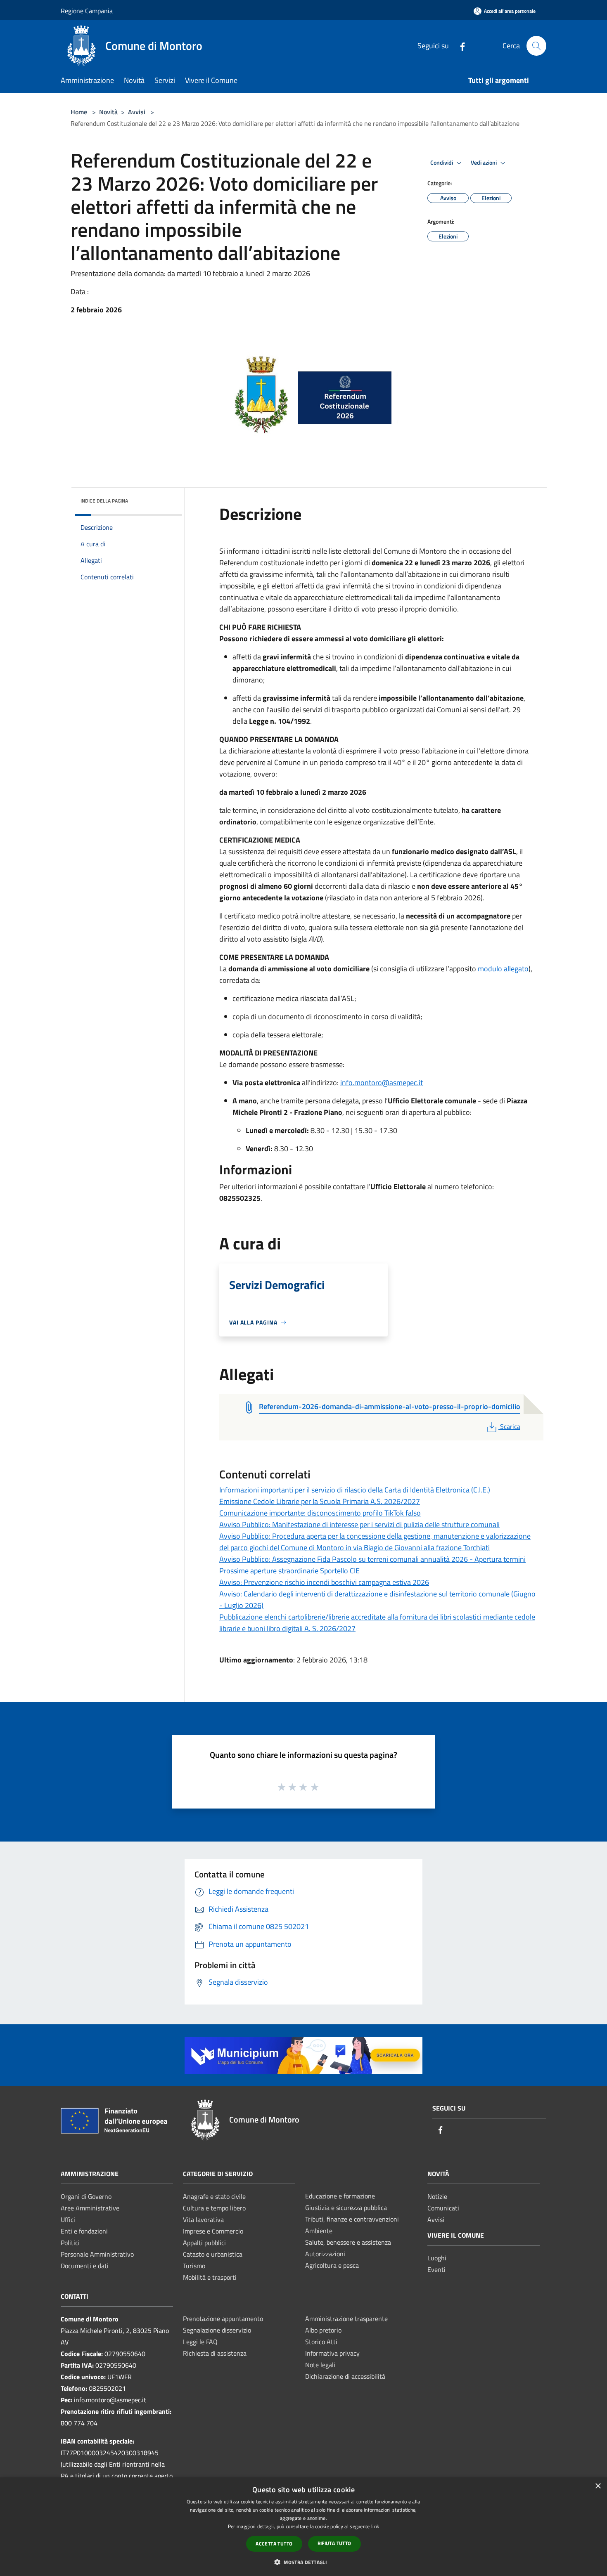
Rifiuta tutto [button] (334, 2543)
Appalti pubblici (204, 2243)
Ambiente (319, 2231)
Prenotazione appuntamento (223, 2319)
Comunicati (443, 2208)
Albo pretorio (323, 2330)
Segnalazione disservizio (217, 2330)
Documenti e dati (85, 2266)
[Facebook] (459, 46)
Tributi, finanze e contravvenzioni (352, 2219)
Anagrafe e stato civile (214, 2196)
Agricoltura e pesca (332, 2265)
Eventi (436, 2269)
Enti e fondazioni (84, 2231)
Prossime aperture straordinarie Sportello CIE (289, 1571)
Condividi (442, 163)
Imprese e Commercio (213, 2231)
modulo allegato (503, 969)
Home (79, 112)
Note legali (320, 2365)
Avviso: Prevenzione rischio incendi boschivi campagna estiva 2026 (324, 1582)
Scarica (510, 1426)
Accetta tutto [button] (274, 2544)
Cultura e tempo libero (214, 2208)
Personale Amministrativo (97, 2254)
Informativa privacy (332, 2353)
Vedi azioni (484, 163)
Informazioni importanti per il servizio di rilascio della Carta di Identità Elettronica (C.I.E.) (355, 1490)
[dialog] (303, 2527)
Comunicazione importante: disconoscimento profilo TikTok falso (320, 1513)
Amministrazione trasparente (346, 2319)
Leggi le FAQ (200, 2342)
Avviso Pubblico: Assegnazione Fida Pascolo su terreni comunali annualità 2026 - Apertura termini (372, 1559)
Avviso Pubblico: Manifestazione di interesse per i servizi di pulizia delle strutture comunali (359, 1524)
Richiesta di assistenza (215, 2353)
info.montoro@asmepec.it (382, 1083)
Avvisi (137, 112)
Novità (108, 112)
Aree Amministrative (90, 2208)
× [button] (598, 2486)
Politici (70, 2243)
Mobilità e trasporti (210, 2277)
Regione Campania (87, 11)
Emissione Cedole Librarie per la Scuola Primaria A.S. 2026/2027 (320, 1501)
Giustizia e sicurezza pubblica (346, 2208)
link (375, 2526)
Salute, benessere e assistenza (348, 2242)
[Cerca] (536, 46)
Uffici (68, 2219)
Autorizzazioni (325, 2254)
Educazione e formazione (340, 2196)
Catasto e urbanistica (213, 2254)
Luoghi (437, 2258)
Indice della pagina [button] (104, 501)
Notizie (437, 2196)
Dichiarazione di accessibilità (345, 2376)
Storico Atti (321, 2342)
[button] (303, 2562)
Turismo (194, 2266)
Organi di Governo (86, 2196)
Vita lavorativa (203, 2219)
